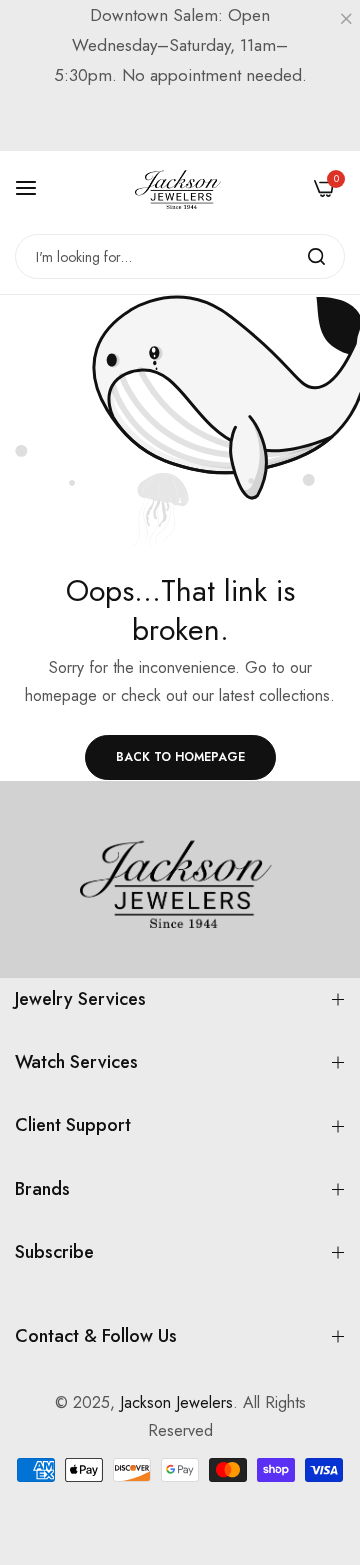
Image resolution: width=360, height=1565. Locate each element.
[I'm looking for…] (316, 256)
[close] (346, 21)
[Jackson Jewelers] (180, 188)
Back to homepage (180, 757)
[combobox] (180, 256)
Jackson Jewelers (176, 1402)
